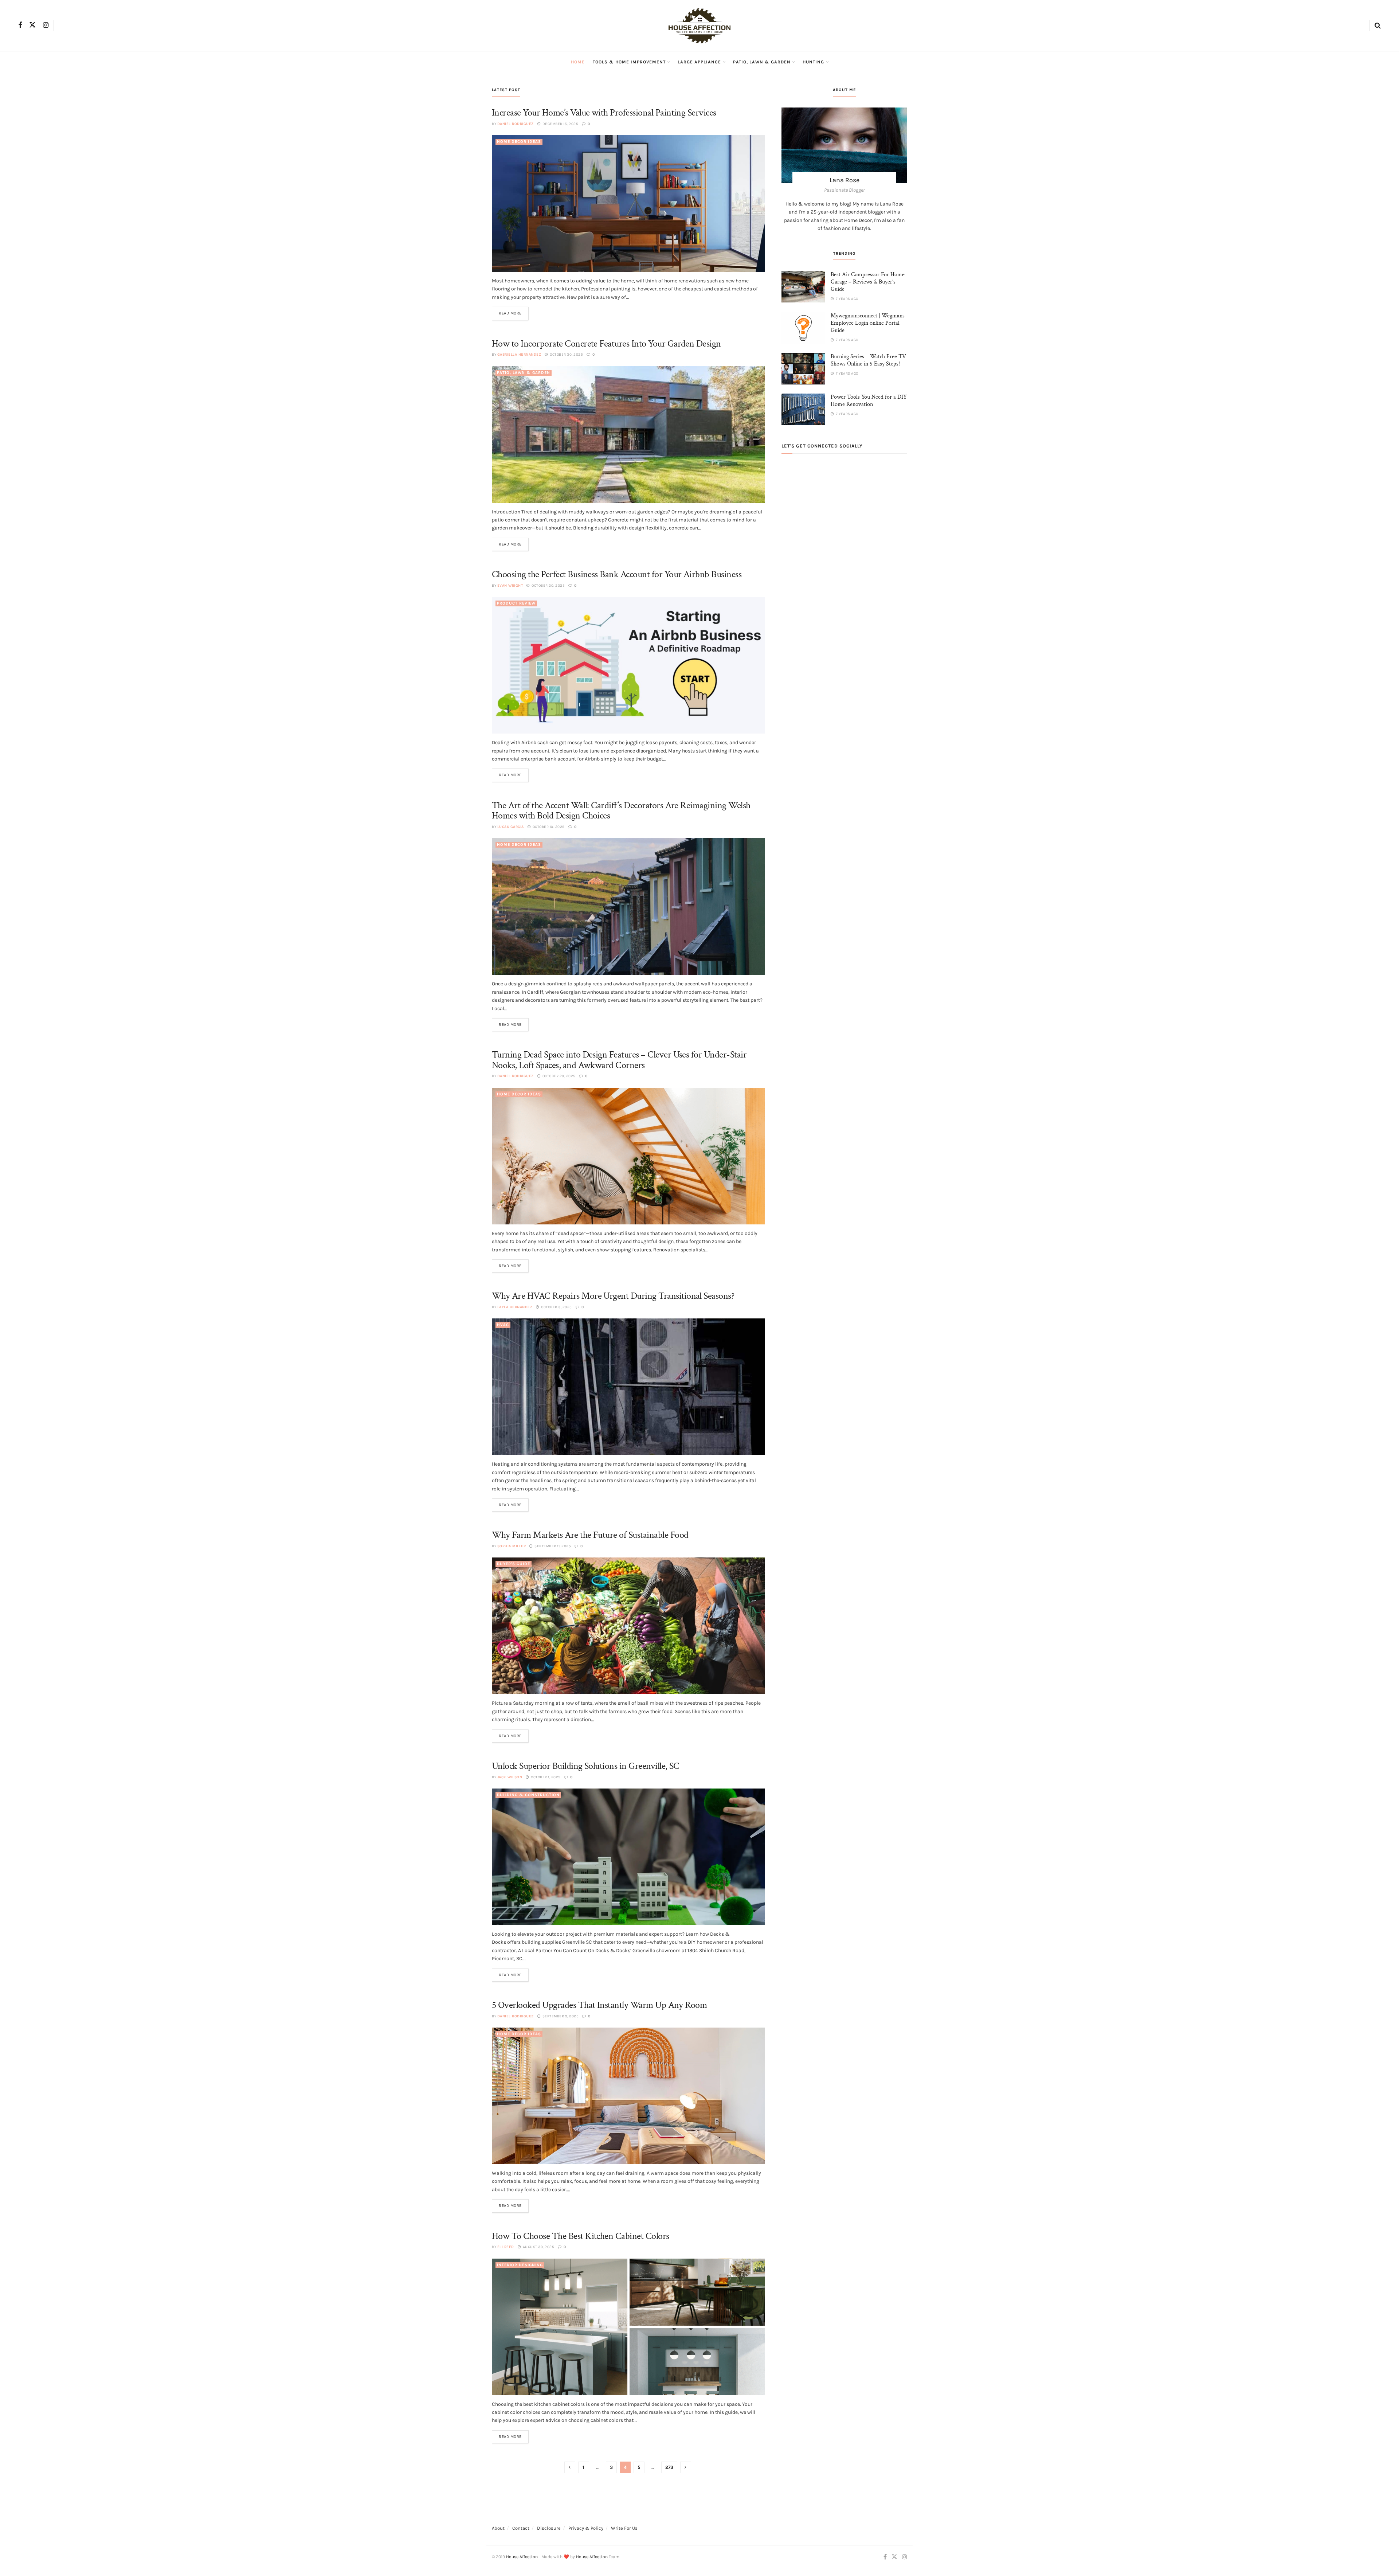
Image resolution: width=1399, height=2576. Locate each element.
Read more (510, 313)
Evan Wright (510, 586)
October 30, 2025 (566, 355)
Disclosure (549, 2528)
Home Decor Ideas (519, 142)
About (498, 2528)
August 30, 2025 (538, 2247)
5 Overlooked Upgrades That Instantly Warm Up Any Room (599, 2005)
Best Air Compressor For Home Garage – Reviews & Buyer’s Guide (868, 282)
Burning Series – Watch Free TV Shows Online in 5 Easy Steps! (868, 360)
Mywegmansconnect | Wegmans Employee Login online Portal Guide (868, 323)
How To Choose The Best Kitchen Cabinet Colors (581, 2236)
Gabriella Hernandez (519, 355)
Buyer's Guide (514, 1564)
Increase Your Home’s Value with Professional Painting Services (604, 113)
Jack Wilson (510, 1777)
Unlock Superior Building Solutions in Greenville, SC (586, 1766)
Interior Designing (520, 2265)
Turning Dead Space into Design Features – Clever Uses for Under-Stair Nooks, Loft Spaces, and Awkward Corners (619, 1060)
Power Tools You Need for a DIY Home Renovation (869, 401)
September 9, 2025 (560, 2016)
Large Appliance (699, 62)
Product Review (516, 603)
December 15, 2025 (560, 124)
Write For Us (624, 2528)
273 (669, 2467)
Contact (521, 2528)
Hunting (813, 62)
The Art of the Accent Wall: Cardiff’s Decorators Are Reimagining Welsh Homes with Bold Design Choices (621, 811)
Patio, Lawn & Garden (762, 62)
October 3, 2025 (556, 1307)
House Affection (522, 2557)
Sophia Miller (512, 1546)
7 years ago (847, 299)
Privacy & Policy (586, 2528)
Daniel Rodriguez (516, 124)
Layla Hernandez (515, 1307)
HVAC (503, 1325)
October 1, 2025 (545, 1777)
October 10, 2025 (548, 827)
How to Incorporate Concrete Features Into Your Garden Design (606, 344)
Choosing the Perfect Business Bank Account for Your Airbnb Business (617, 574)
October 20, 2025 (548, 586)
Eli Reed (506, 2247)
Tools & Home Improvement (629, 62)
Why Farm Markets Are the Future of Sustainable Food (590, 1535)
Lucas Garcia (511, 827)
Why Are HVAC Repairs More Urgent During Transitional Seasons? (613, 1296)
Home (578, 62)
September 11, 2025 (552, 1546)
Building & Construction (528, 1795)
